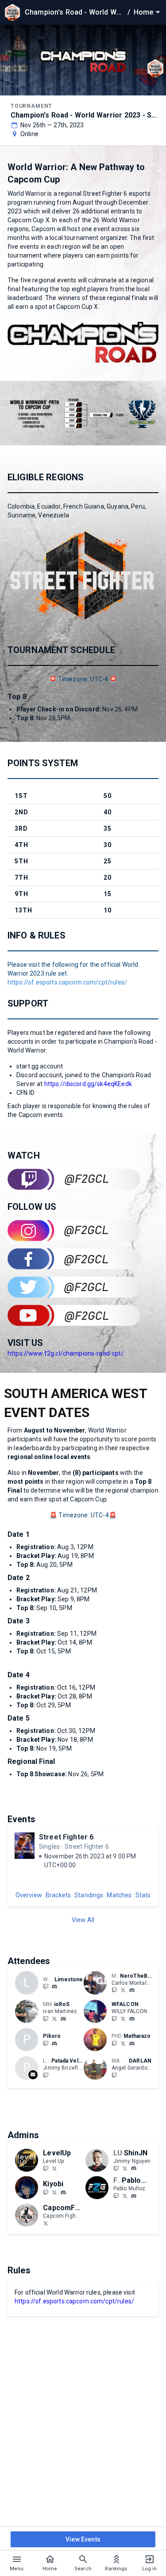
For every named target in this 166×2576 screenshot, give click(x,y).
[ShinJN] (116, 2168)
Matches (119, 1895)
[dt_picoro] (54, 2044)
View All (83, 1920)
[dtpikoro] (46, 2043)
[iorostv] (46, 2018)
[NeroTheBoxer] (123, 1990)
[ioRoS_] (54, 2018)
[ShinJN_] (125, 2168)
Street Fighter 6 (66, 1837)
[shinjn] (134, 2169)
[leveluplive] (46, 2168)
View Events (83, 2539)
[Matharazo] (114, 2043)
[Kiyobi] (46, 2192)
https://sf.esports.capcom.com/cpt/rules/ (67, 982)
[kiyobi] (63, 2192)
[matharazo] (132, 2044)
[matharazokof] (123, 2043)
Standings (89, 1895)
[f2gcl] (125, 2196)
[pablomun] (134, 2196)
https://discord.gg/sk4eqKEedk (88, 1084)
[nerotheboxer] (114, 1990)
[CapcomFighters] (46, 2223)
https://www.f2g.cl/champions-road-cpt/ (66, 1353)
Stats (143, 1895)
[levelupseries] (54, 2168)
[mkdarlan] (114, 2075)
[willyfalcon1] (123, 2018)
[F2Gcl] (116, 2196)
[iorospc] (63, 2019)
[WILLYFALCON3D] (114, 2018)
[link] (54, 1987)
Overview (29, 1895)
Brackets (58, 1895)
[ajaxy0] (54, 1987)
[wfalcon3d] (132, 2019)
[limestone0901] (46, 1987)
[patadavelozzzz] (46, 2075)
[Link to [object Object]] (97, 1983)
